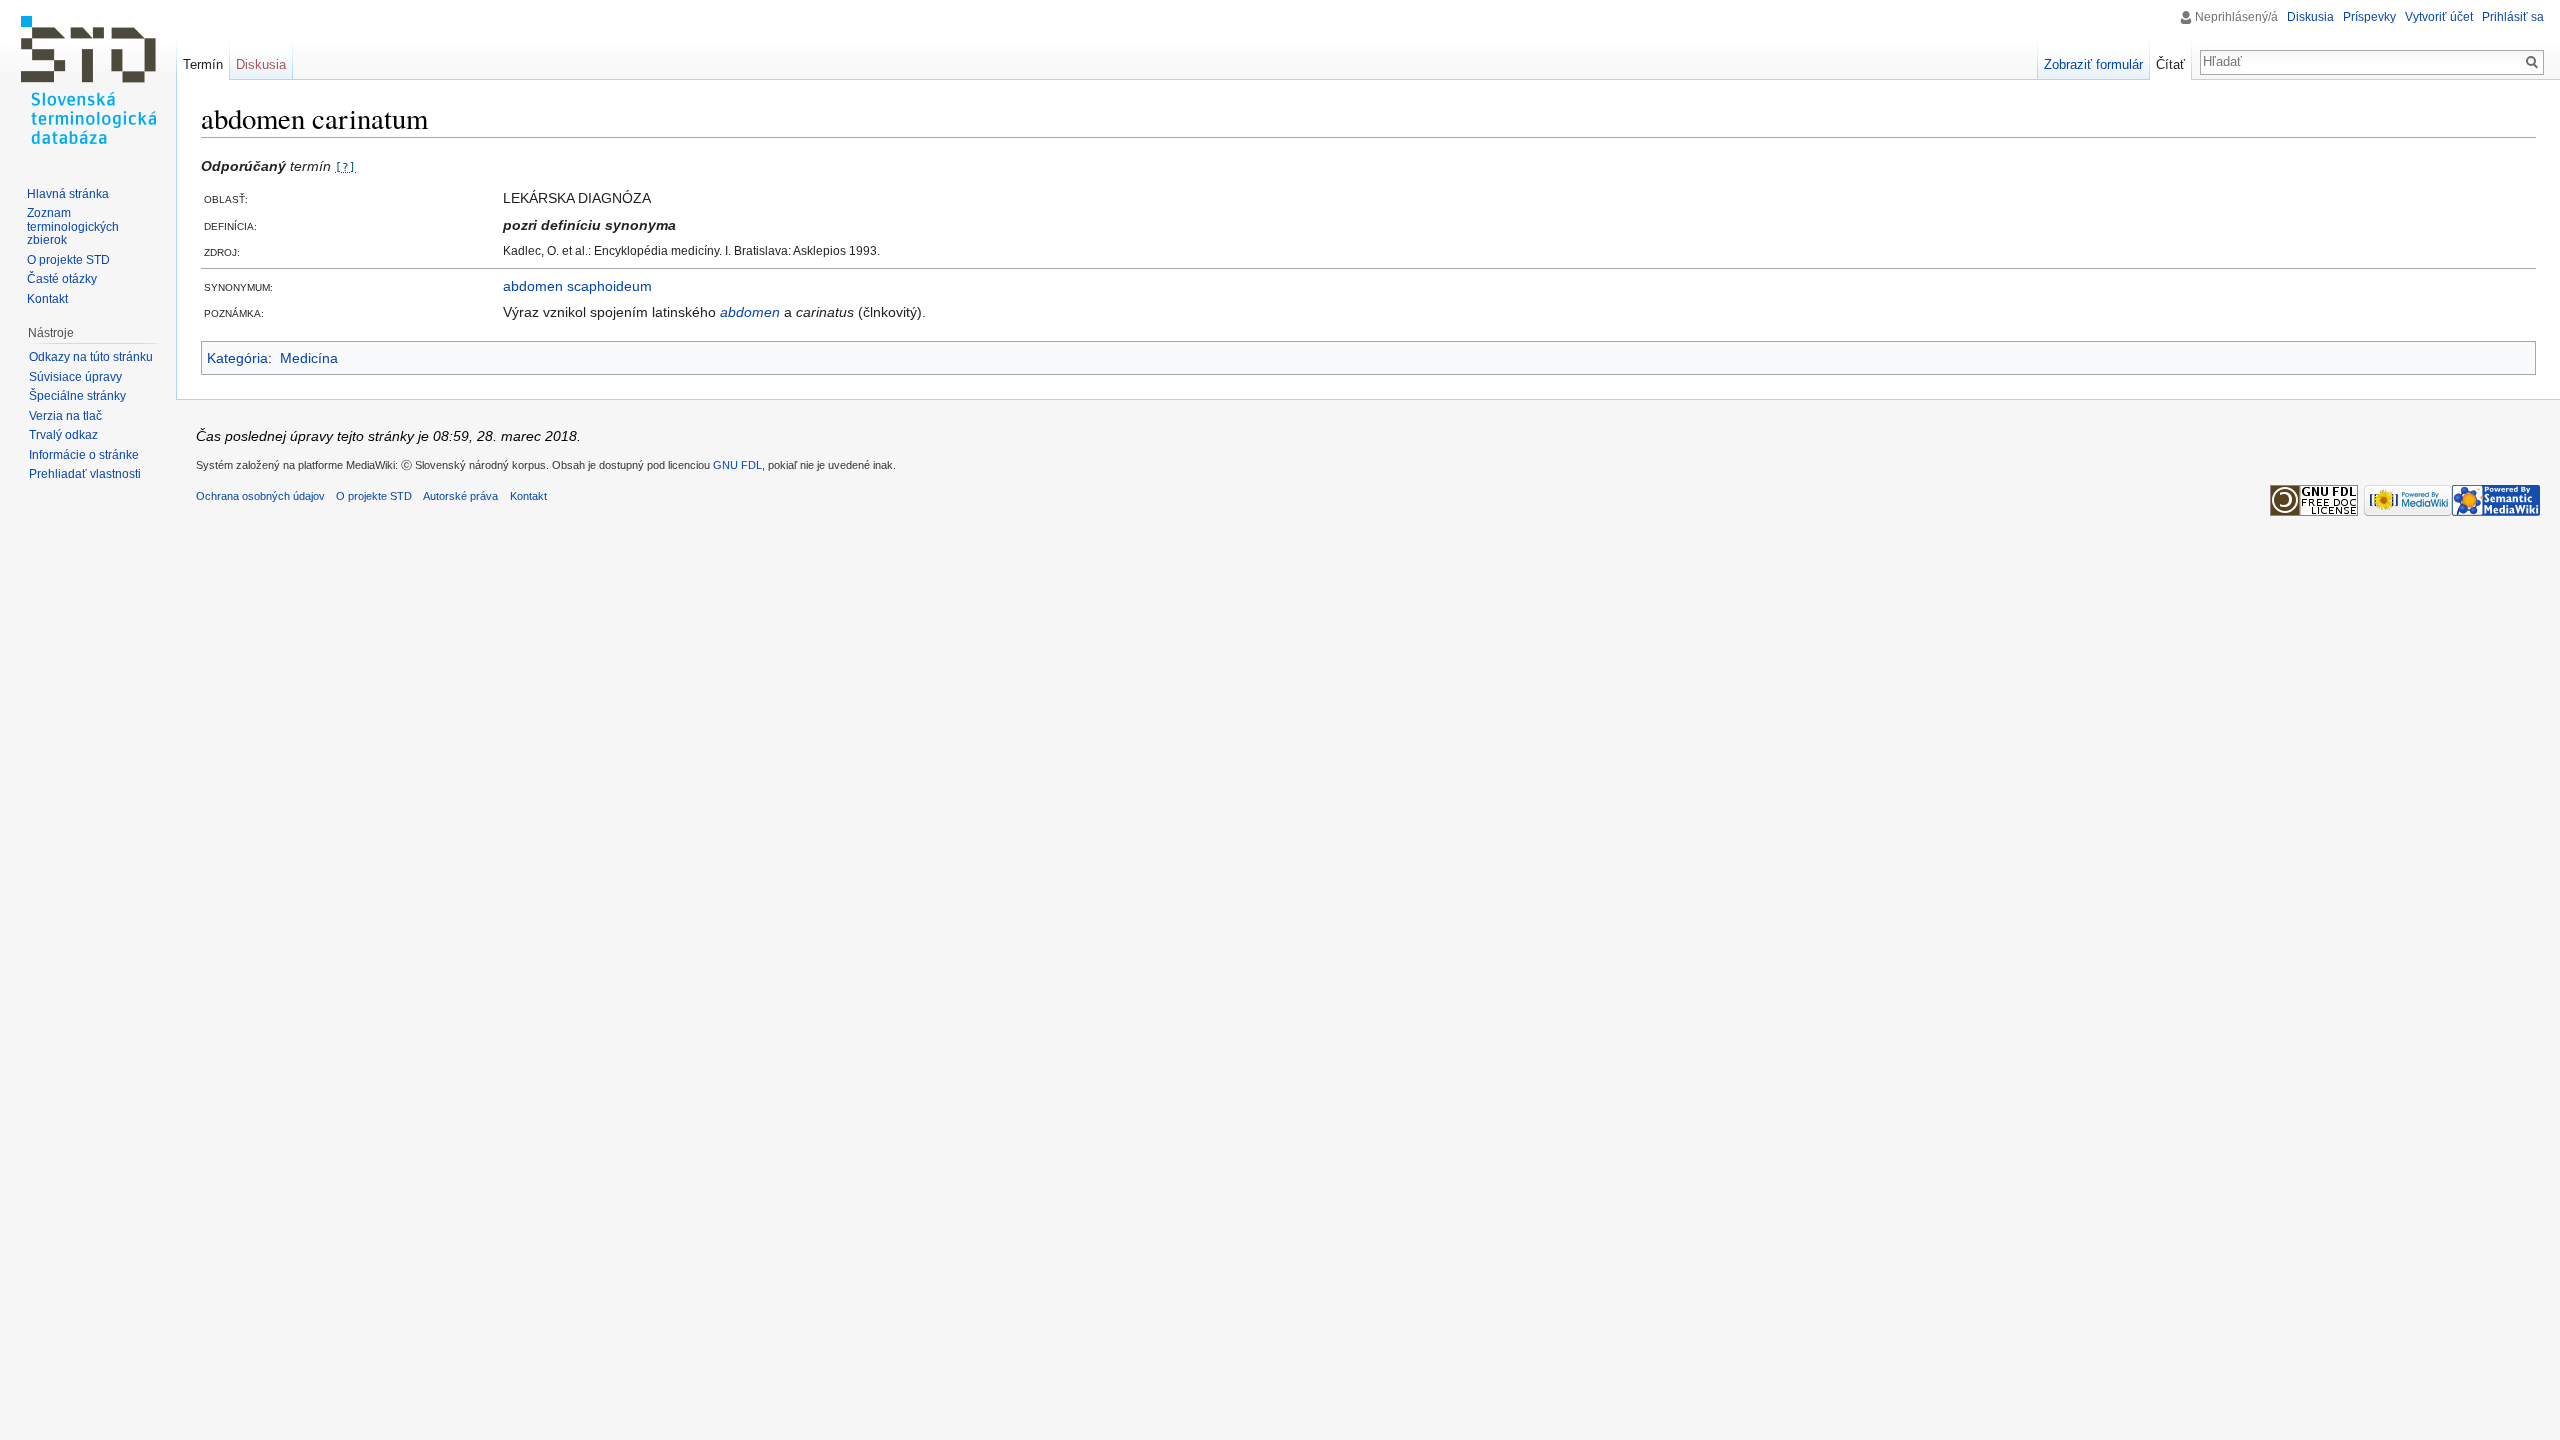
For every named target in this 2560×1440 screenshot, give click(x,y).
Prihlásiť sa (2513, 17)
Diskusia (2310, 17)
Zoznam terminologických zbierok (73, 226)
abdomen (750, 312)
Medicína (309, 358)
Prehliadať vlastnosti (85, 474)
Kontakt (47, 299)
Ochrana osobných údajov (260, 496)
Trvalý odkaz (63, 435)
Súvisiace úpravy (75, 377)
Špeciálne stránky (77, 396)
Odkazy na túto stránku (91, 357)
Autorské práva (460, 496)
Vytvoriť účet (2439, 17)
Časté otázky (62, 279)
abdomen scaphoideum (577, 286)
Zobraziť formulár (2093, 64)
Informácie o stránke (84, 455)
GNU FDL (737, 465)
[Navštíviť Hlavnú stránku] (88, 80)
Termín (203, 64)
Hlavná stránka (68, 194)
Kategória (237, 358)
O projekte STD (68, 260)
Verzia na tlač (65, 416)
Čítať (2170, 64)
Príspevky (2369, 17)
